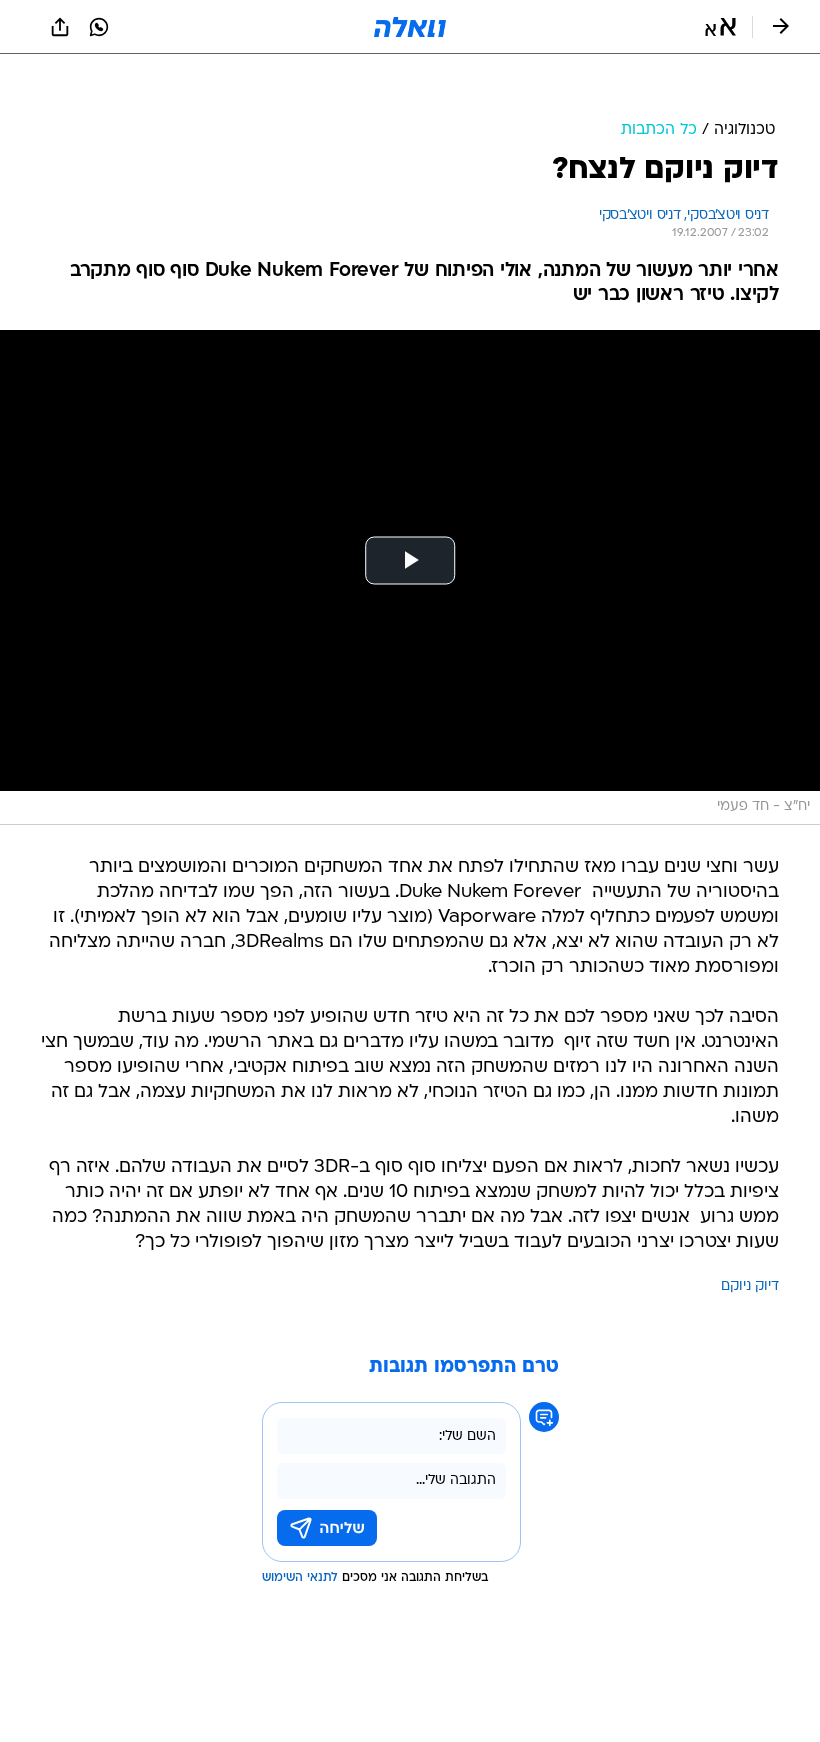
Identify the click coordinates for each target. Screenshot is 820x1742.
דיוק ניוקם (750, 1236)
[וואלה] (410, 27)
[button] (720, 27)
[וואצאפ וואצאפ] (99, 27)
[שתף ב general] (60, 27)
